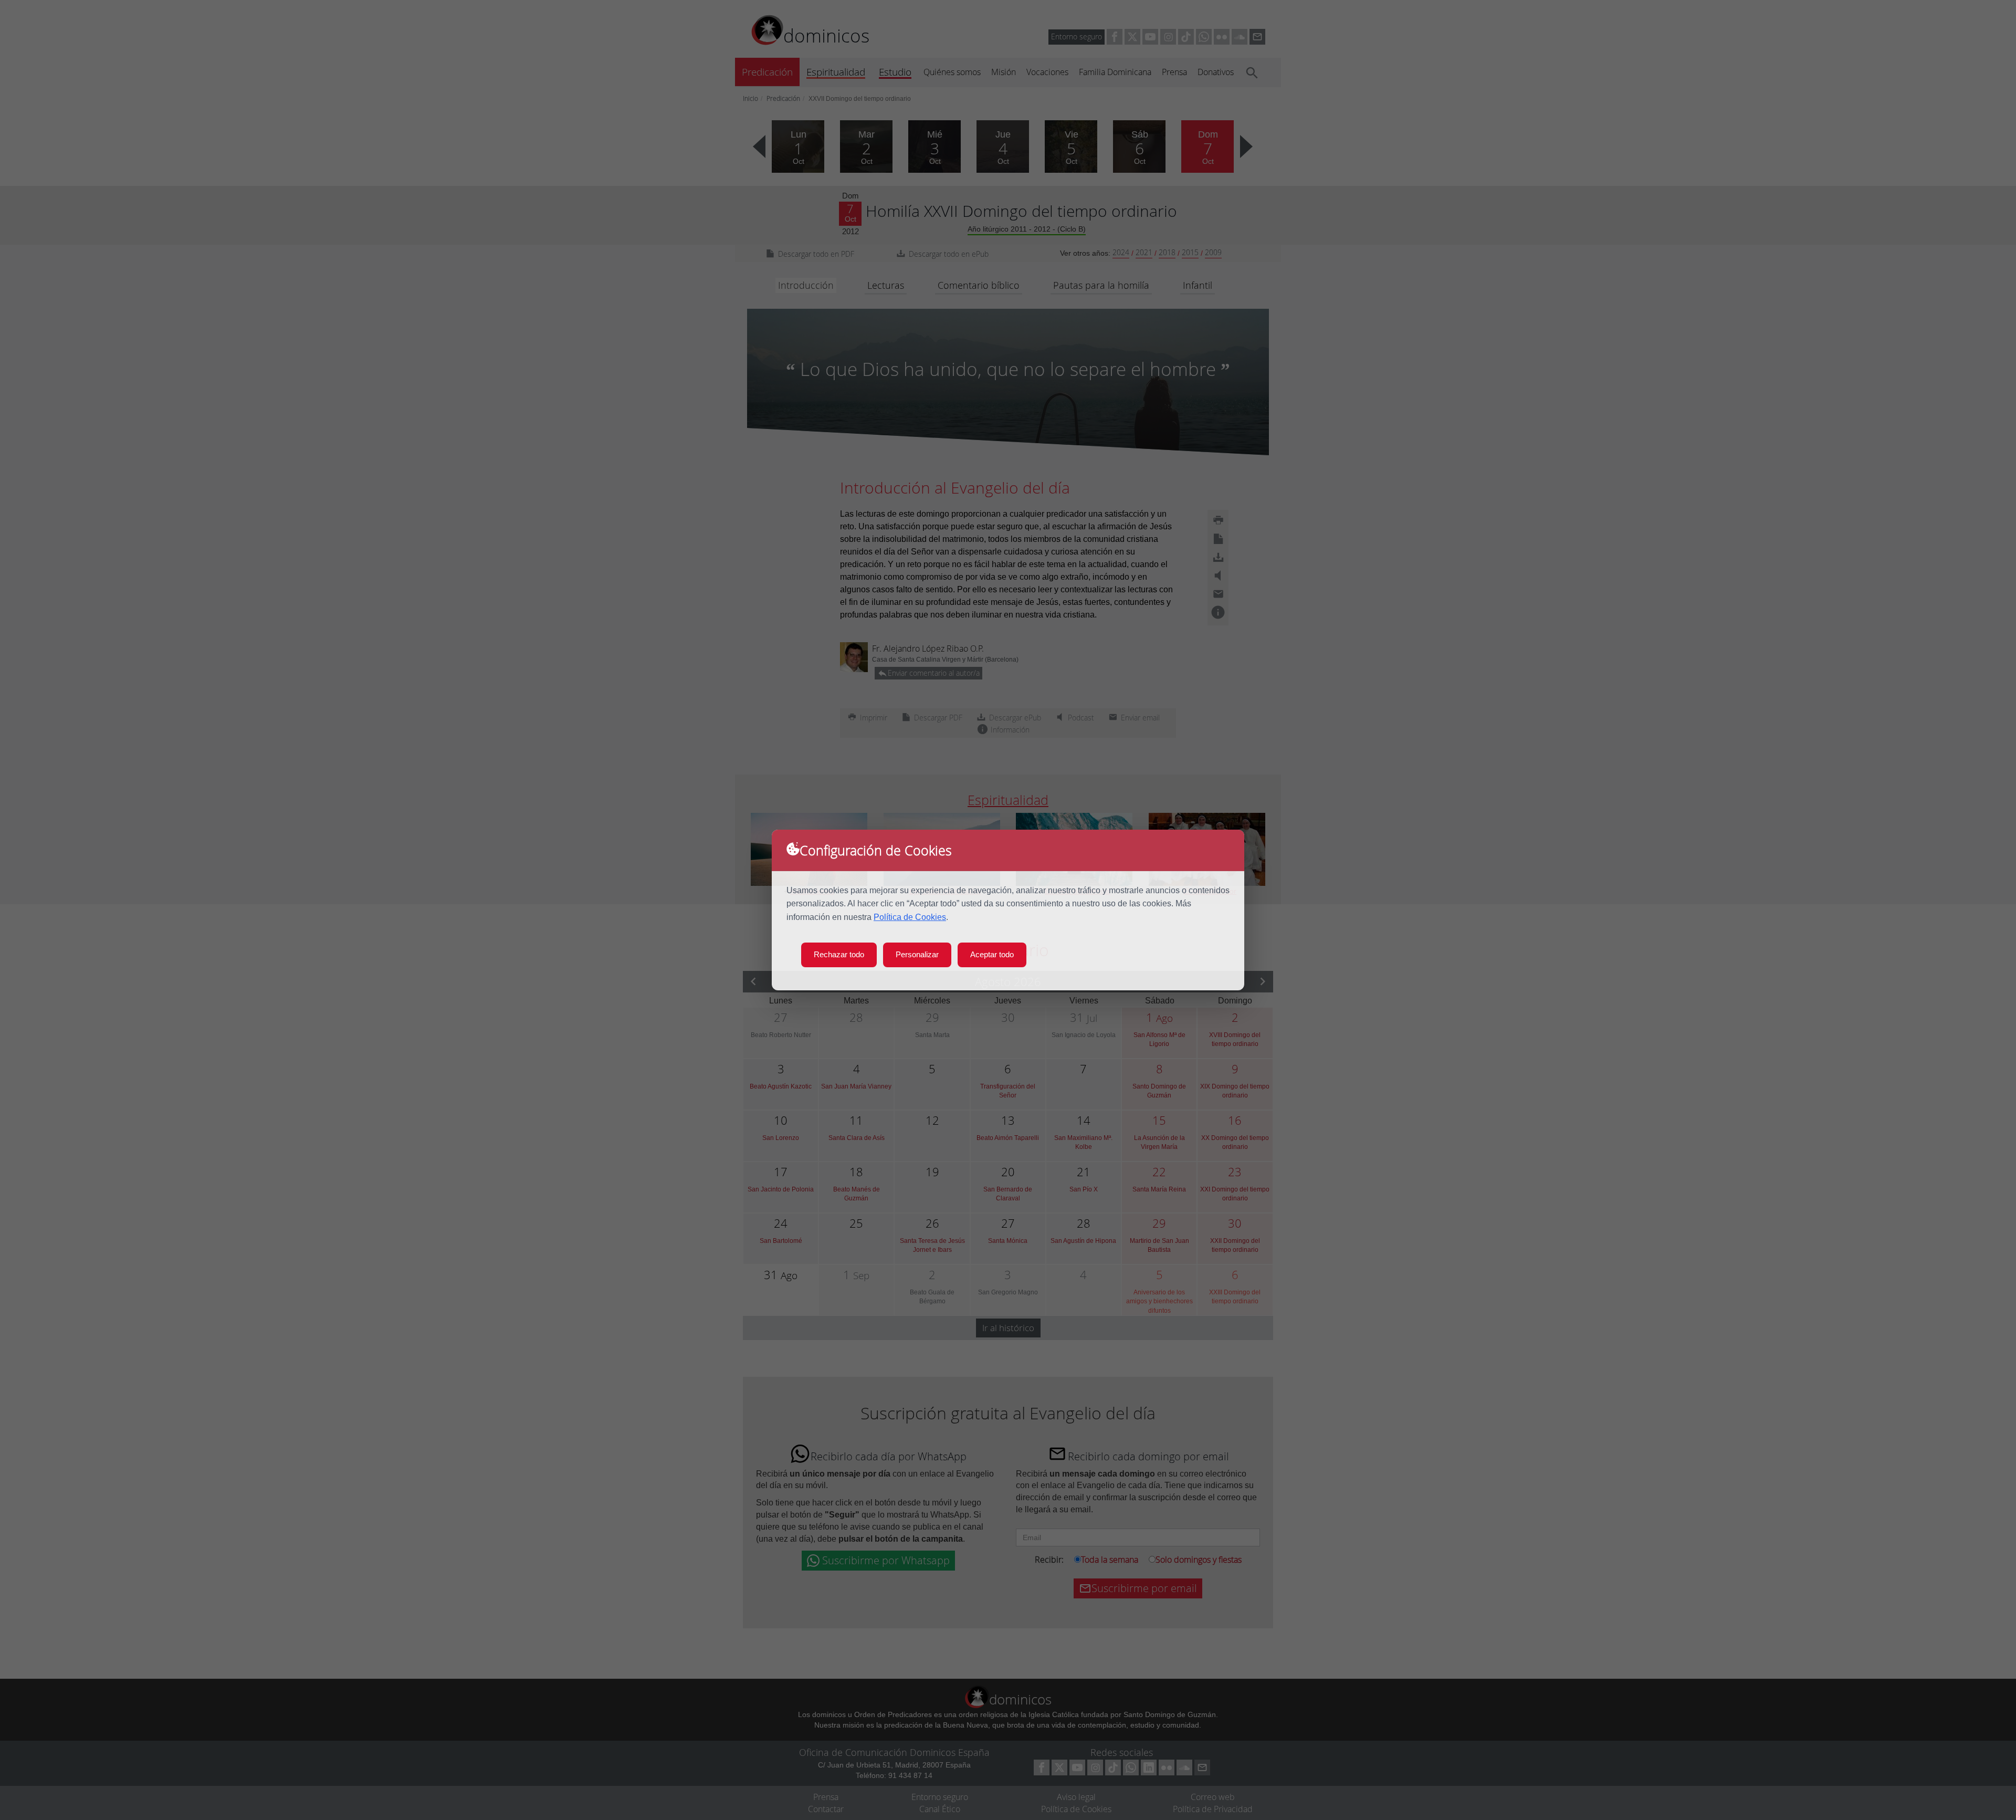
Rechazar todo (839, 954)
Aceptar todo (992, 954)
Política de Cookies (910, 917)
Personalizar (917, 954)
